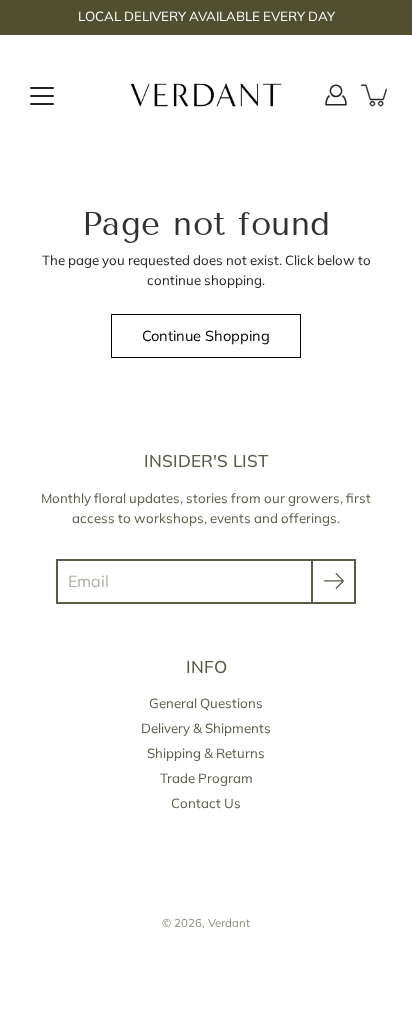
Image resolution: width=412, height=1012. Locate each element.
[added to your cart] (376, 95)
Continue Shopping (206, 335)
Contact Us (206, 803)
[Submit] (333, 581)
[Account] (336, 95)
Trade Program (206, 778)
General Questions (206, 703)
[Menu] (42, 96)
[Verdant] (206, 95)
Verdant (229, 923)
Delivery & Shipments (206, 728)
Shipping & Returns (206, 753)
